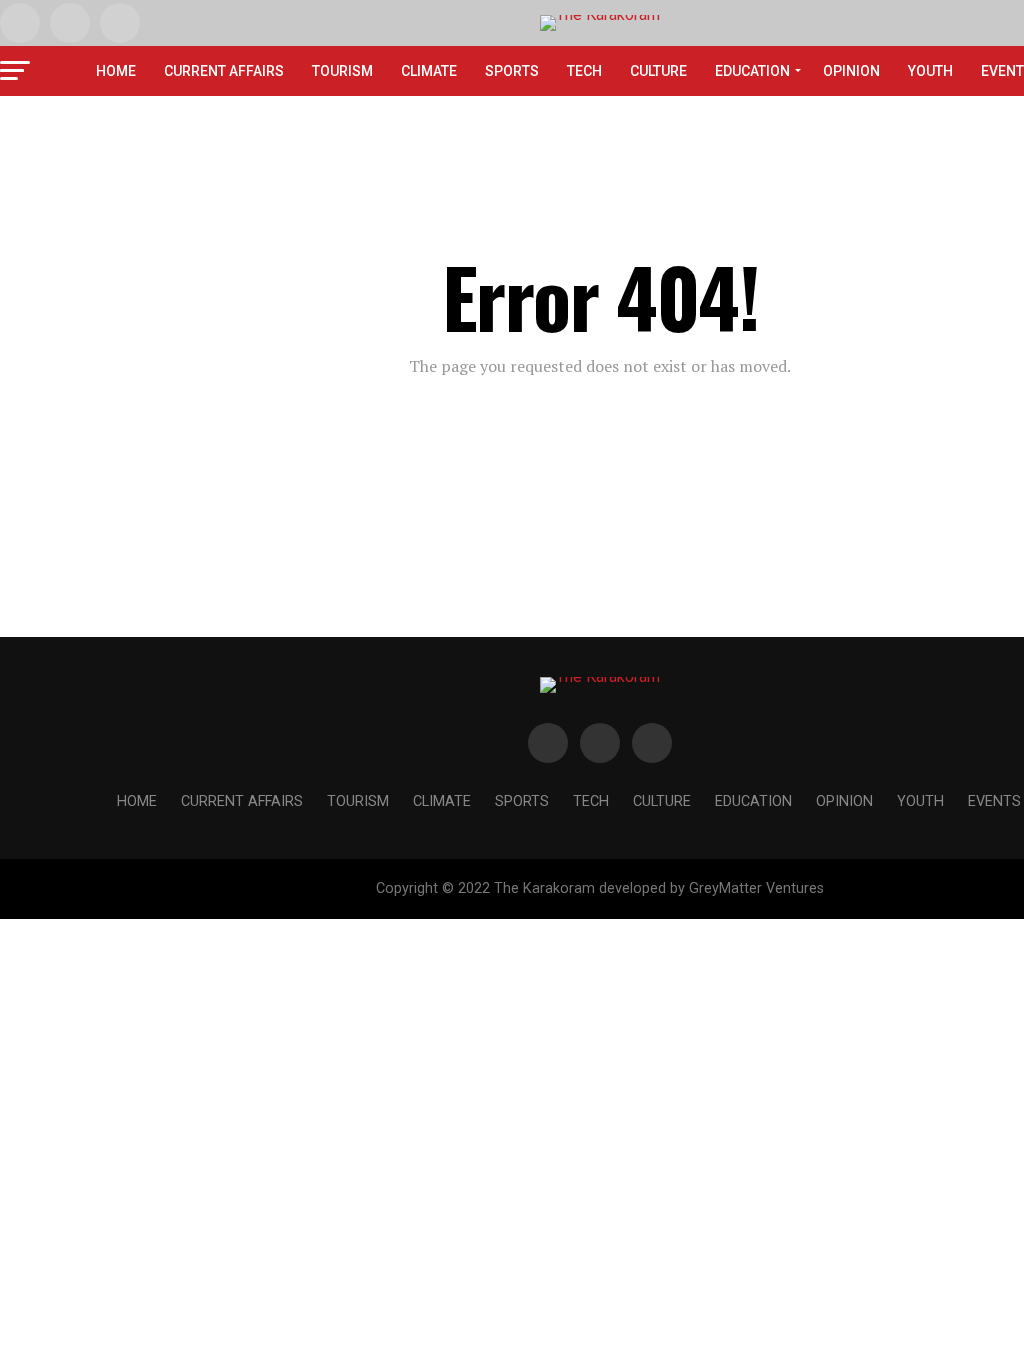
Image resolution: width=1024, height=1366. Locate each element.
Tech (584, 71)
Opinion (851, 71)
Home (116, 71)
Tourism (342, 71)
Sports (512, 71)
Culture (658, 71)
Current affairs (224, 71)
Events (994, 801)
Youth (930, 71)
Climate (429, 71)
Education (752, 71)
